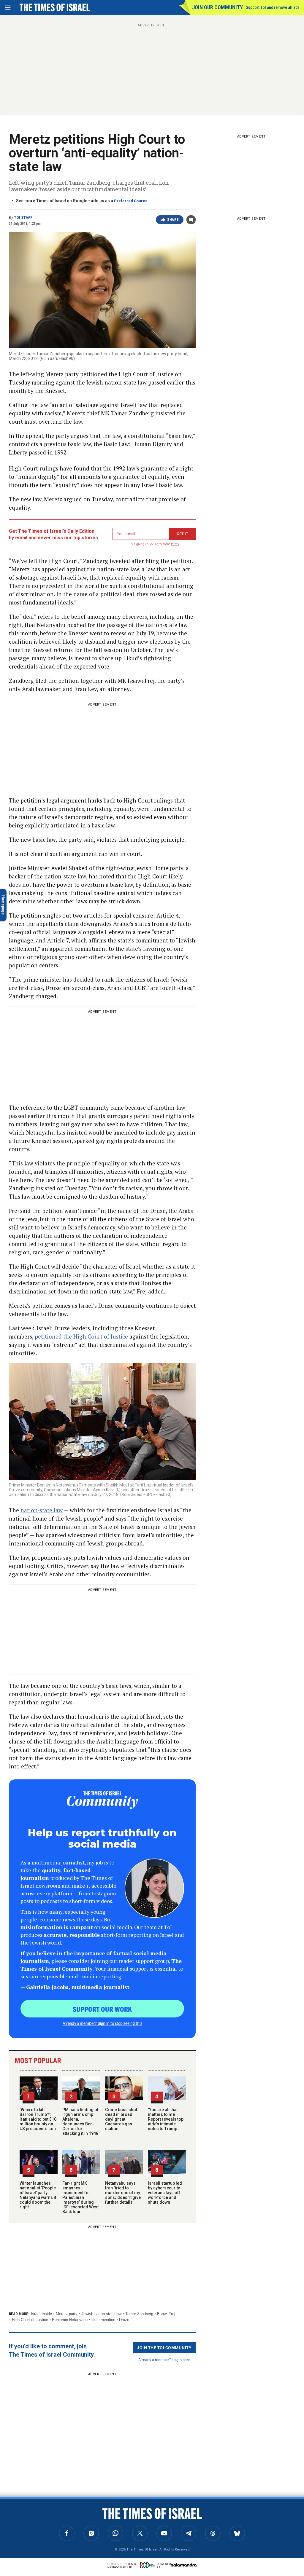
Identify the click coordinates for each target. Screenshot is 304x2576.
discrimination (103, 2320)
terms (175, 544)
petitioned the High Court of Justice (81, 1336)
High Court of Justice (30, 2320)
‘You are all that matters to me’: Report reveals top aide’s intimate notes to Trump (166, 2119)
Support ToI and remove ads (273, 7)
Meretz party (67, 2314)
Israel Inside (41, 2314)
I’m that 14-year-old (27, 2521)
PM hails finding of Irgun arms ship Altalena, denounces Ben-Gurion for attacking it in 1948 (80, 2122)
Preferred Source (131, 201)
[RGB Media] (148, 2565)
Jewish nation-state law (101, 2314)
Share (173, 220)
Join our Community (217, 7)
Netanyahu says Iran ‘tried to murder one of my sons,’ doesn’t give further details (123, 2193)
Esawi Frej (166, 2314)
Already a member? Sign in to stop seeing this (102, 2023)
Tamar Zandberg (139, 2314)
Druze (124, 2320)
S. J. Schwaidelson (20, 2514)
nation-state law (42, 1510)
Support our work (102, 2009)
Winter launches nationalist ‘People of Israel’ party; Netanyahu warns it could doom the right (38, 2195)
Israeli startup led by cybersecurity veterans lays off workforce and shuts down (165, 2193)
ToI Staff (23, 218)
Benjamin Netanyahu (70, 2320)
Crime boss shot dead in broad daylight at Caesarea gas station (121, 2119)
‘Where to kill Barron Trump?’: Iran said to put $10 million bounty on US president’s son (38, 2119)
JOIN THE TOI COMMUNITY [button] (164, 2347)
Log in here (181, 2359)
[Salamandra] (184, 2565)
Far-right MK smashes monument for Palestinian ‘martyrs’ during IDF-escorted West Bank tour (80, 2197)
